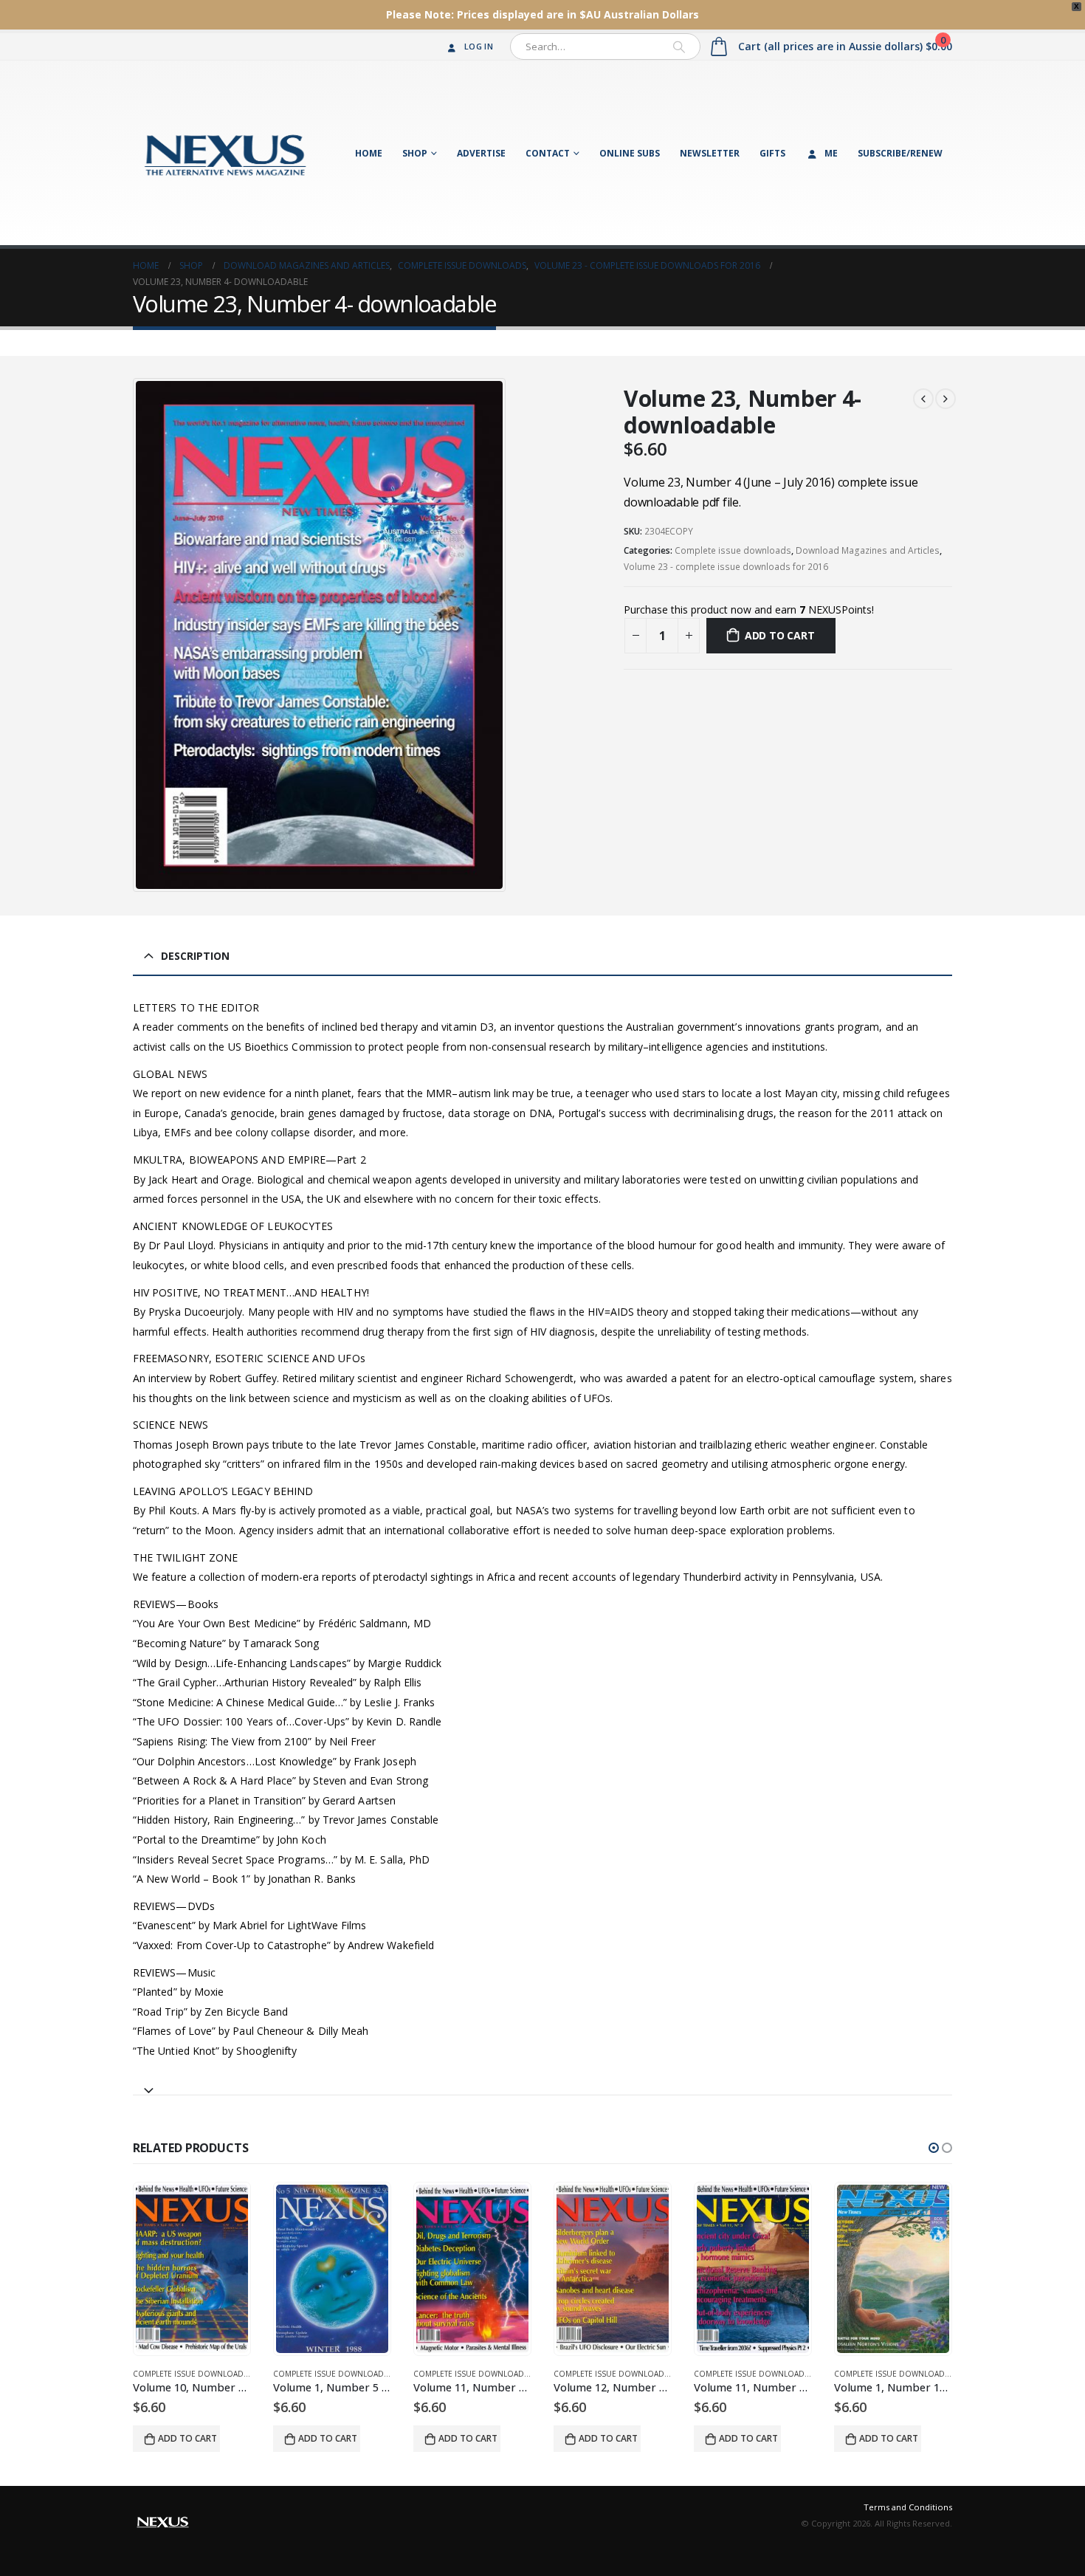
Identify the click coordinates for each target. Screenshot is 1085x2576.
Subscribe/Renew (900, 153)
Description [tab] (195, 956)
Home (369, 153)
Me (831, 153)
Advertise (481, 153)
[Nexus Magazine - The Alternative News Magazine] (225, 153)
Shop (415, 153)
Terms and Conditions (908, 2507)
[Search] (679, 47)
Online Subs (630, 153)
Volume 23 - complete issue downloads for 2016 (726, 567)
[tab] (542, 2084)
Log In (479, 46)
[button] (934, 2148)
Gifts (772, 153)
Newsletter (710, 153)
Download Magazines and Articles (868, 550)
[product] (192, 2269)
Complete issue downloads (733, 550)
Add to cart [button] (187, 2438)
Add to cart (780, 635)
